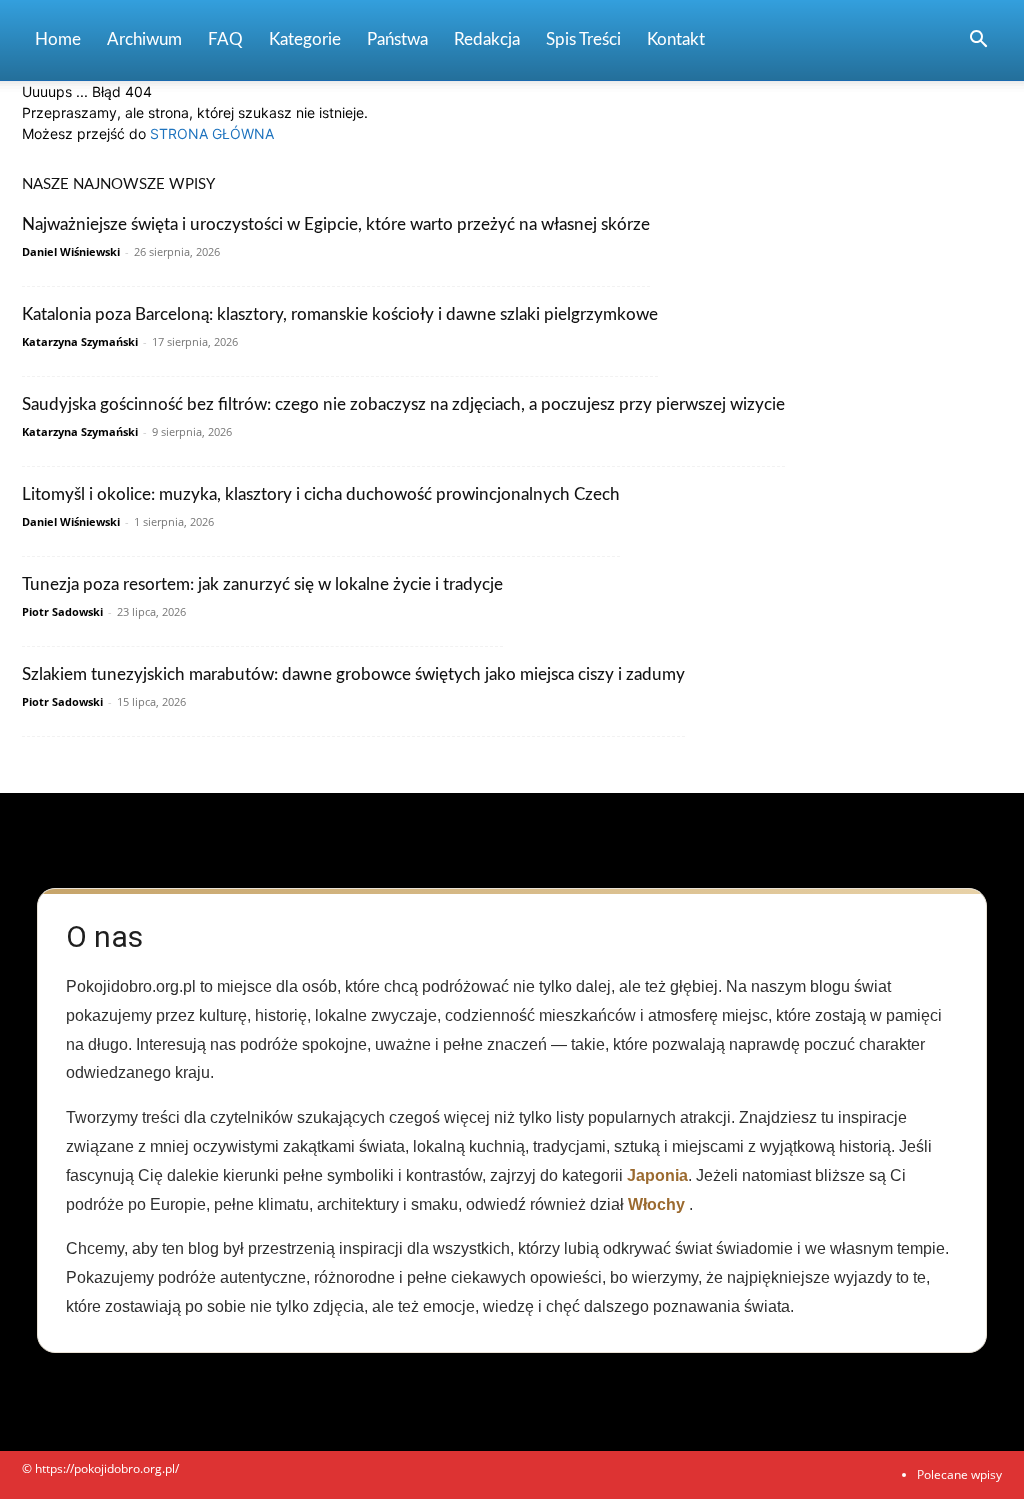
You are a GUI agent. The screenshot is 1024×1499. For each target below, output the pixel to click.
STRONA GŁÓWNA (212, 133)
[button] (978, 41)
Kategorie (305, 39)
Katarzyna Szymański (80, 341)
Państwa (397, 39)
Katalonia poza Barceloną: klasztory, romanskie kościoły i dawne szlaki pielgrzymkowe (340, 314)
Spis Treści (583, 39)
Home (58, 39)
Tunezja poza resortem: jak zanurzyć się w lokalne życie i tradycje (262, 584)
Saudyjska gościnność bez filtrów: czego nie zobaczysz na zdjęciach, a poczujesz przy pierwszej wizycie (403, 404)
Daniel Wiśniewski (71, 251)
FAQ (225, 39)
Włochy (656, 1204)
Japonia (657, 1175)
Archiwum (144, 39)
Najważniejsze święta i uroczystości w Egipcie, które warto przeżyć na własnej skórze (336, 224)
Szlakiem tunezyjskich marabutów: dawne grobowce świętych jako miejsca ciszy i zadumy (353, 674)
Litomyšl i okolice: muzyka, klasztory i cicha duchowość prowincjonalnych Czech (321, 494)
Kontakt (676, 39)
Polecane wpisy (959, 1474)
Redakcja (487, 39)
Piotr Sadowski (62, 611)
